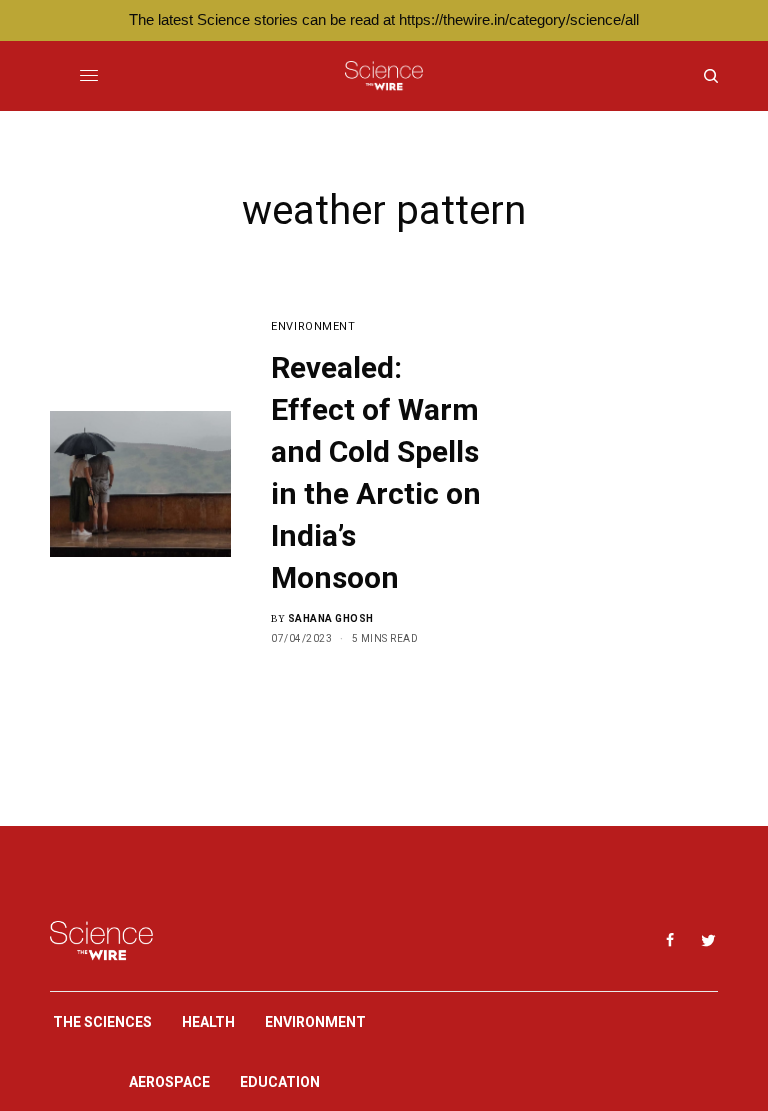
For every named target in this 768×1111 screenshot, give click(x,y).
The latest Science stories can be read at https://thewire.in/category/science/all (384, 19)
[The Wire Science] (383, 76)
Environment (313, 326)
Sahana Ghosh (331, 618)
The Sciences (102, 1022)
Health (208, 1022)
